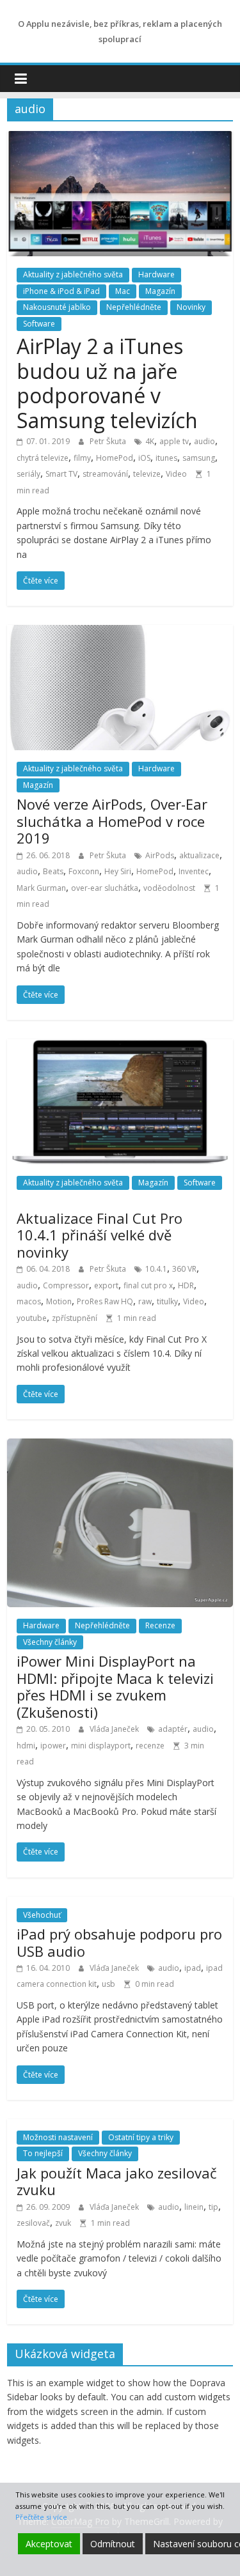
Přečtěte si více (41, 2517)
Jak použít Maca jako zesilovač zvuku (117, 2181)
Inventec (194, 871)
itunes (166, 458)
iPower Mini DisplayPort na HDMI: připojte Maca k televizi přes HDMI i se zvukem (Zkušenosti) (115, 1686)
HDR (186, 1285)
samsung (199, 458)
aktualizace (199, 855)
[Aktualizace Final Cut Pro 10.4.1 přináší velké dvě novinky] (120, 1047)
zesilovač (33, 2223)
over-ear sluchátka (105, 888)
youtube (32, 1318)
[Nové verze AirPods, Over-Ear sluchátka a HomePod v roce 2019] (120, 633)
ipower (53, 1746)
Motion (59, 1301)
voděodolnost (169, 888)
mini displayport (101, 1746)
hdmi (26, 1746)
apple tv (174, 441)
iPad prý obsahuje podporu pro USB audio (119, 1942)
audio (204, 441)
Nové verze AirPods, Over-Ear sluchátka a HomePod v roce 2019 (112, 821)
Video (176, 474)
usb (108, 1984)
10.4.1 (156, 1269)
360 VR (184, 1269)
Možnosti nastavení (58, 2137)
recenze (150, 1746)
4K (150, 441)
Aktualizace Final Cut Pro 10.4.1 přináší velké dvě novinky (100, 1235)
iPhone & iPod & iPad (61, 291)
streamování (105, 474)
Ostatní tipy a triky (141, 2137)
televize (147, 474)
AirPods (160, 855)
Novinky (191, 307)
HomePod (115, 458)
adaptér (173, 1729)
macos (29, 1301)
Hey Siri (118, 871)
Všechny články (50, 1642)
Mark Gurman (41, 888)
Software (39, 324)
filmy (82, 458)
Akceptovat (49, 2544)
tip (213, 2207)
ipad (193, 1968)
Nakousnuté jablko (57, 307)
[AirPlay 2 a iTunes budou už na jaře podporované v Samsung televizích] (120, 139)
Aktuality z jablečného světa (73, 274)
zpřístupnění (75, 1318)
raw (145, 1301)
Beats (53, 871)
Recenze (160, 1625)
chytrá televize (43, 458)
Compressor (66, 1285)
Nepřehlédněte (134, 307)
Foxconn (84, 871)
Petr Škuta (109, 441)
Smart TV (61, 474)
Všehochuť (42, 1915)
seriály (28, 474)
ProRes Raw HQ (105, 1301)
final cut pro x (148, 1285)
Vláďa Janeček (115, 1729)
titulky (167, 1301)
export (106, 1285)
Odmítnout (113, 2544)
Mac (123, 291)
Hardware (156, 274)
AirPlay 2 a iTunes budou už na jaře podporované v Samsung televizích (107, 383)
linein (194, 2207)
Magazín (160, 291)
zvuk (63, 2223)
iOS (144, 458)
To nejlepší (43, 2153)
